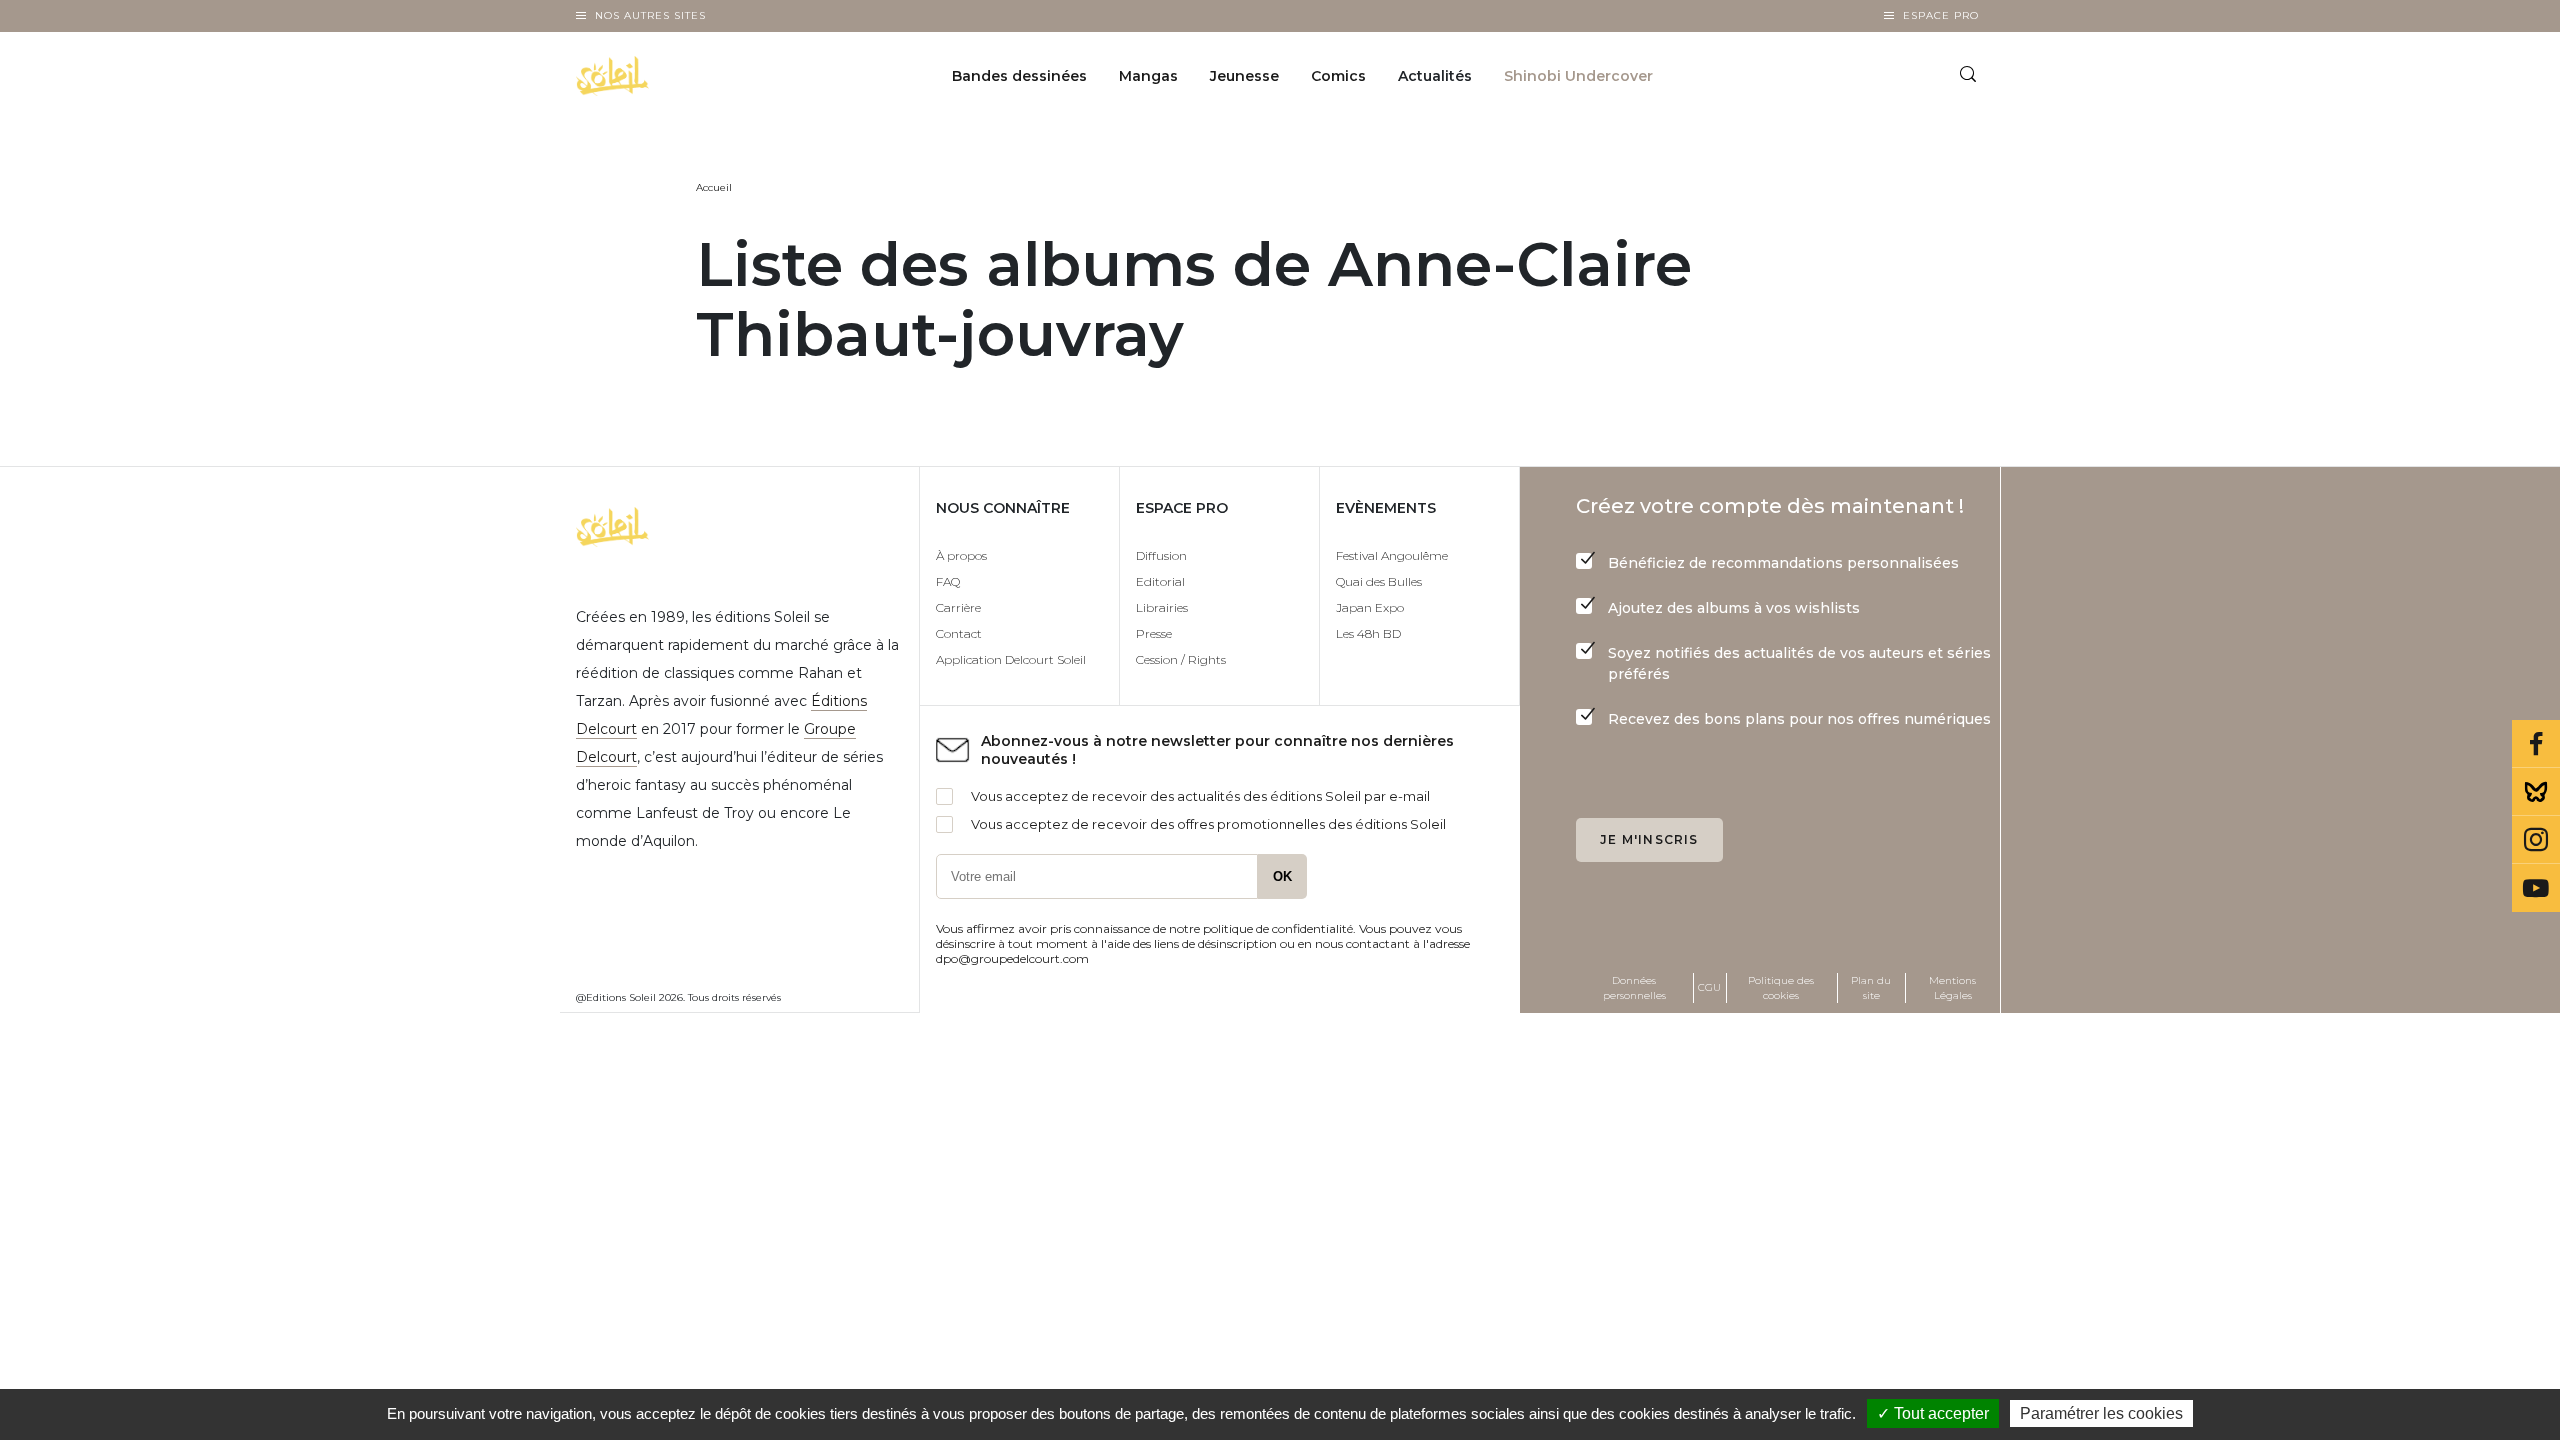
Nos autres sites (650, 15)
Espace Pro (1941, 15)
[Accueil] (663, 76)
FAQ (948, 581)
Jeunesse (1244, 76)
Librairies (1162, 607)
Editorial (1160, 581)
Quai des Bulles (1379, 581)
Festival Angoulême (1392, 555)
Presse (1154, 633)
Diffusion (1161, 555)
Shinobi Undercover (1578, 76)
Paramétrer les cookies (2101, 1413)
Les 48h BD (1368, 633)
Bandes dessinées (1019, 76)
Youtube (2536, 888)
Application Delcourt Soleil (1011, 659)
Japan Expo (1370, 607)
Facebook (2536, 744)
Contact (959, 633)
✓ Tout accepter (1933, 1413)
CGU (1709, 987)
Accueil (714, 187)
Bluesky (2536, 792)
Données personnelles (1634, 988)
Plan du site (1871, 988)
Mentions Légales (1952, 988)
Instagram (2536, 840)
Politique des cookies (1781, 988)
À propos (961, 555)
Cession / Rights (1181, 659)
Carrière (958, 607)
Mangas (1148, 76)
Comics (1338, 76)
